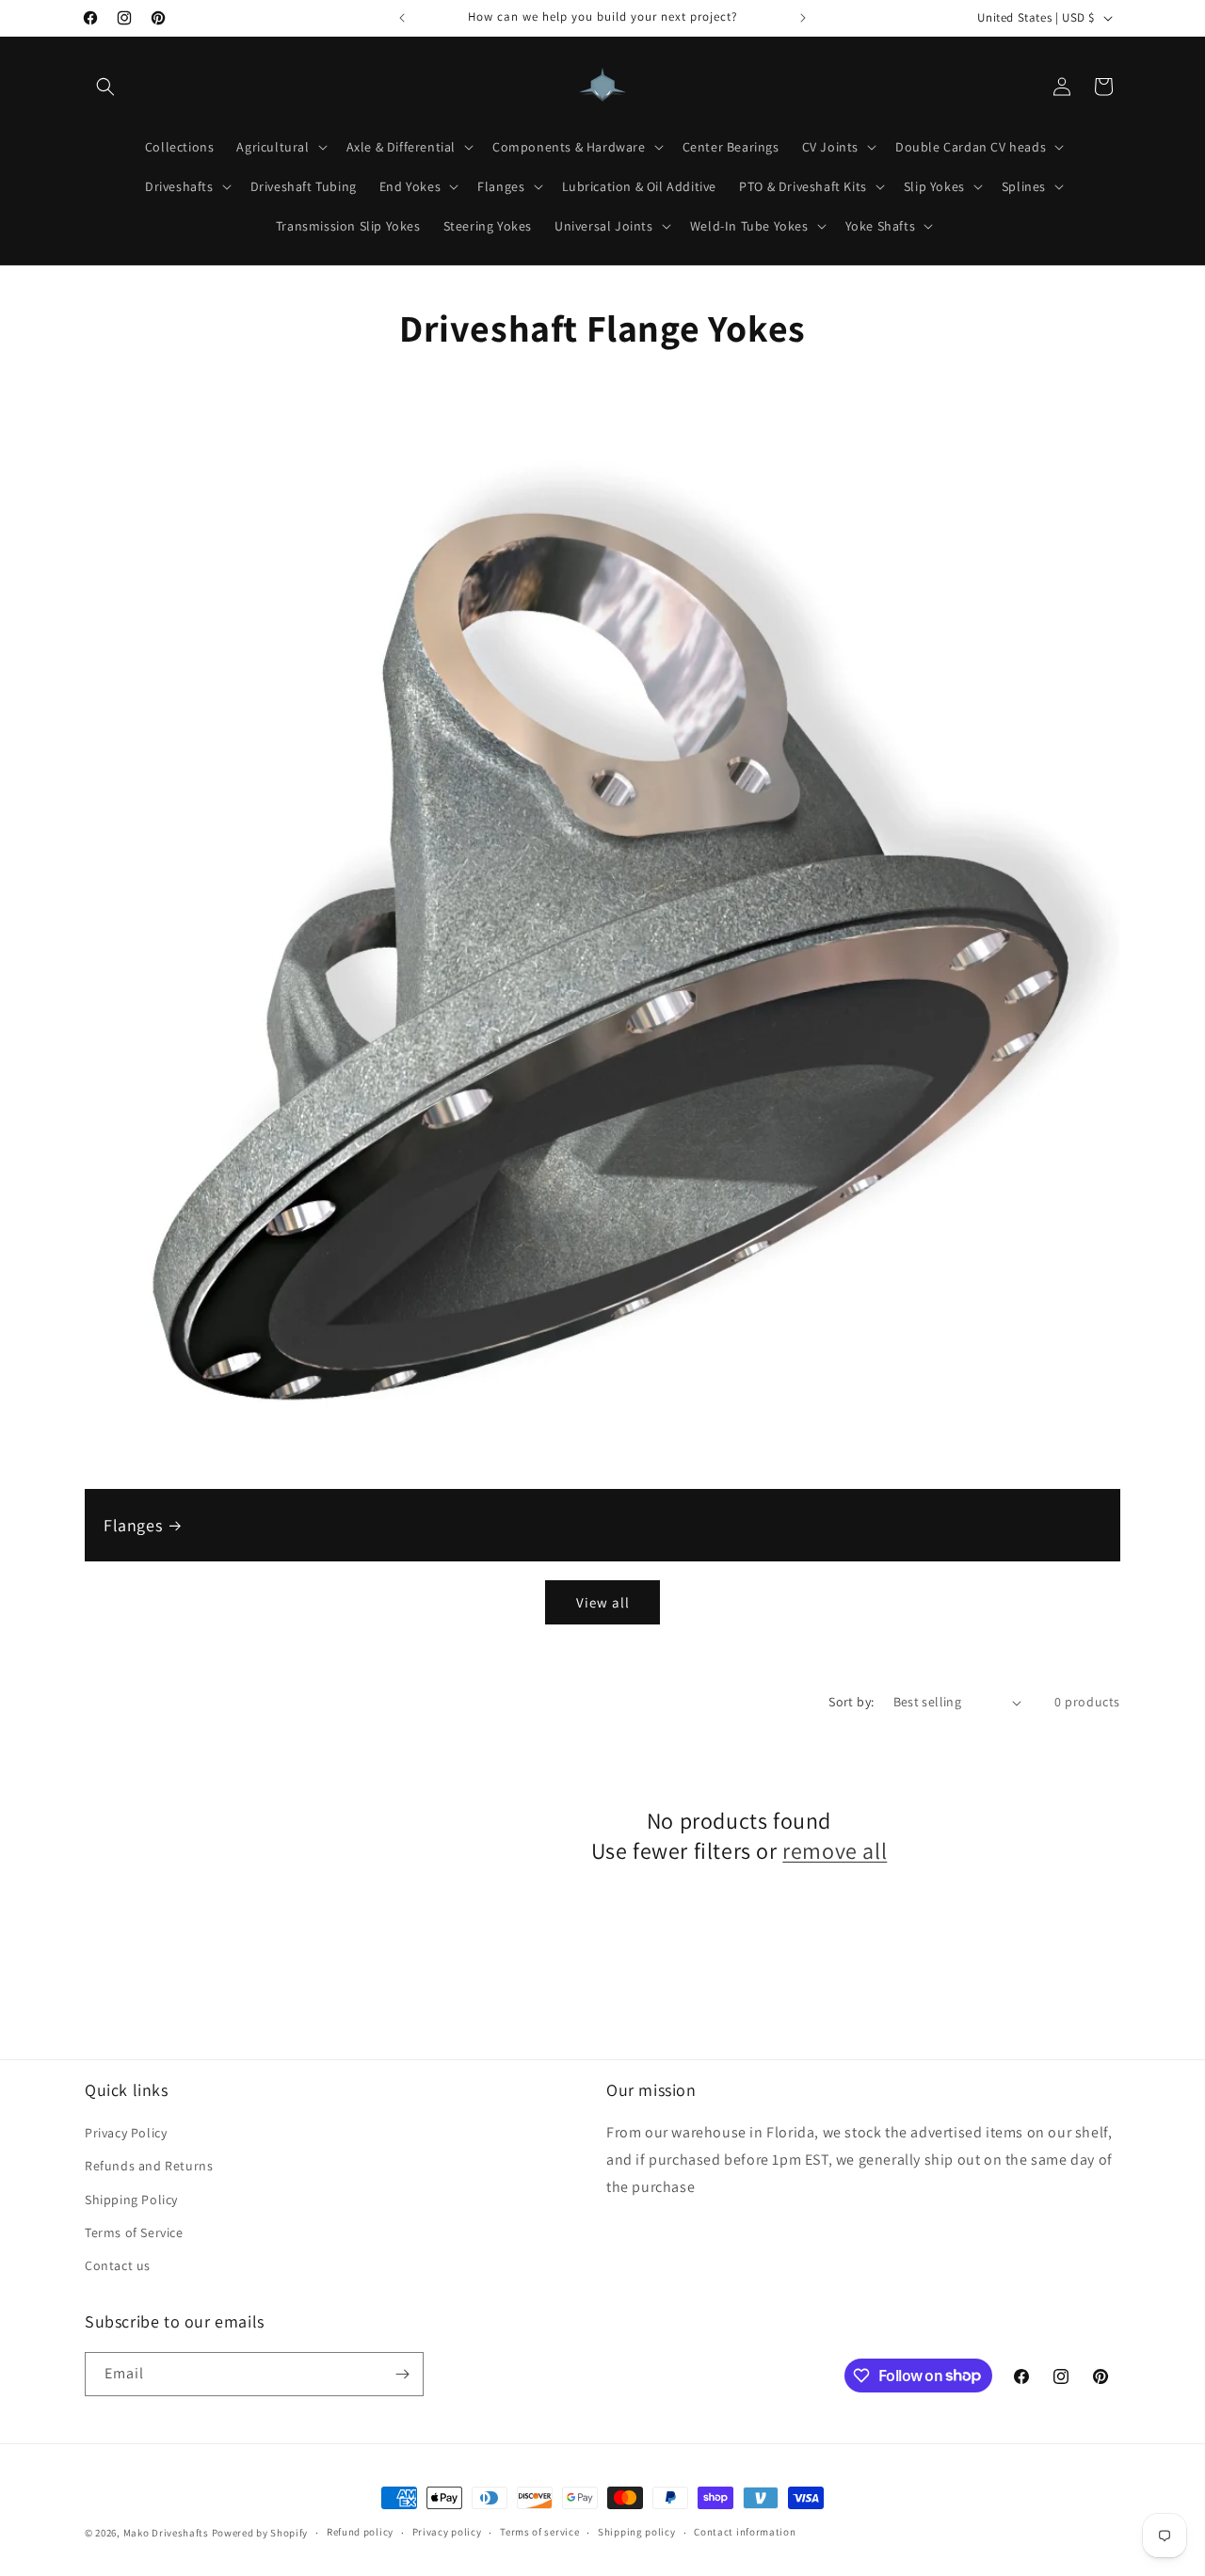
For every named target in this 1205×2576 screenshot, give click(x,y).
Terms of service (539, 2532)
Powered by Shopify (260, 2533)
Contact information (745, 2532)
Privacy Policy (126, 2133)
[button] (105, 87)
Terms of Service (134, 2232)
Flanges (133, 1525)
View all (603, 1602)
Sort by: (851, 1702)
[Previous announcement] (402, 18)
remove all (835, 1851)
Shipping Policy (131, 2200)
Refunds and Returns (149, 2166)
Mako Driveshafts (166, 2533)
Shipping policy (637, 2532)
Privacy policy (447, 2532)
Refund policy (360, 2532)
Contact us (118, 2265)
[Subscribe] (402, 2374)
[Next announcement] (803, 18)
